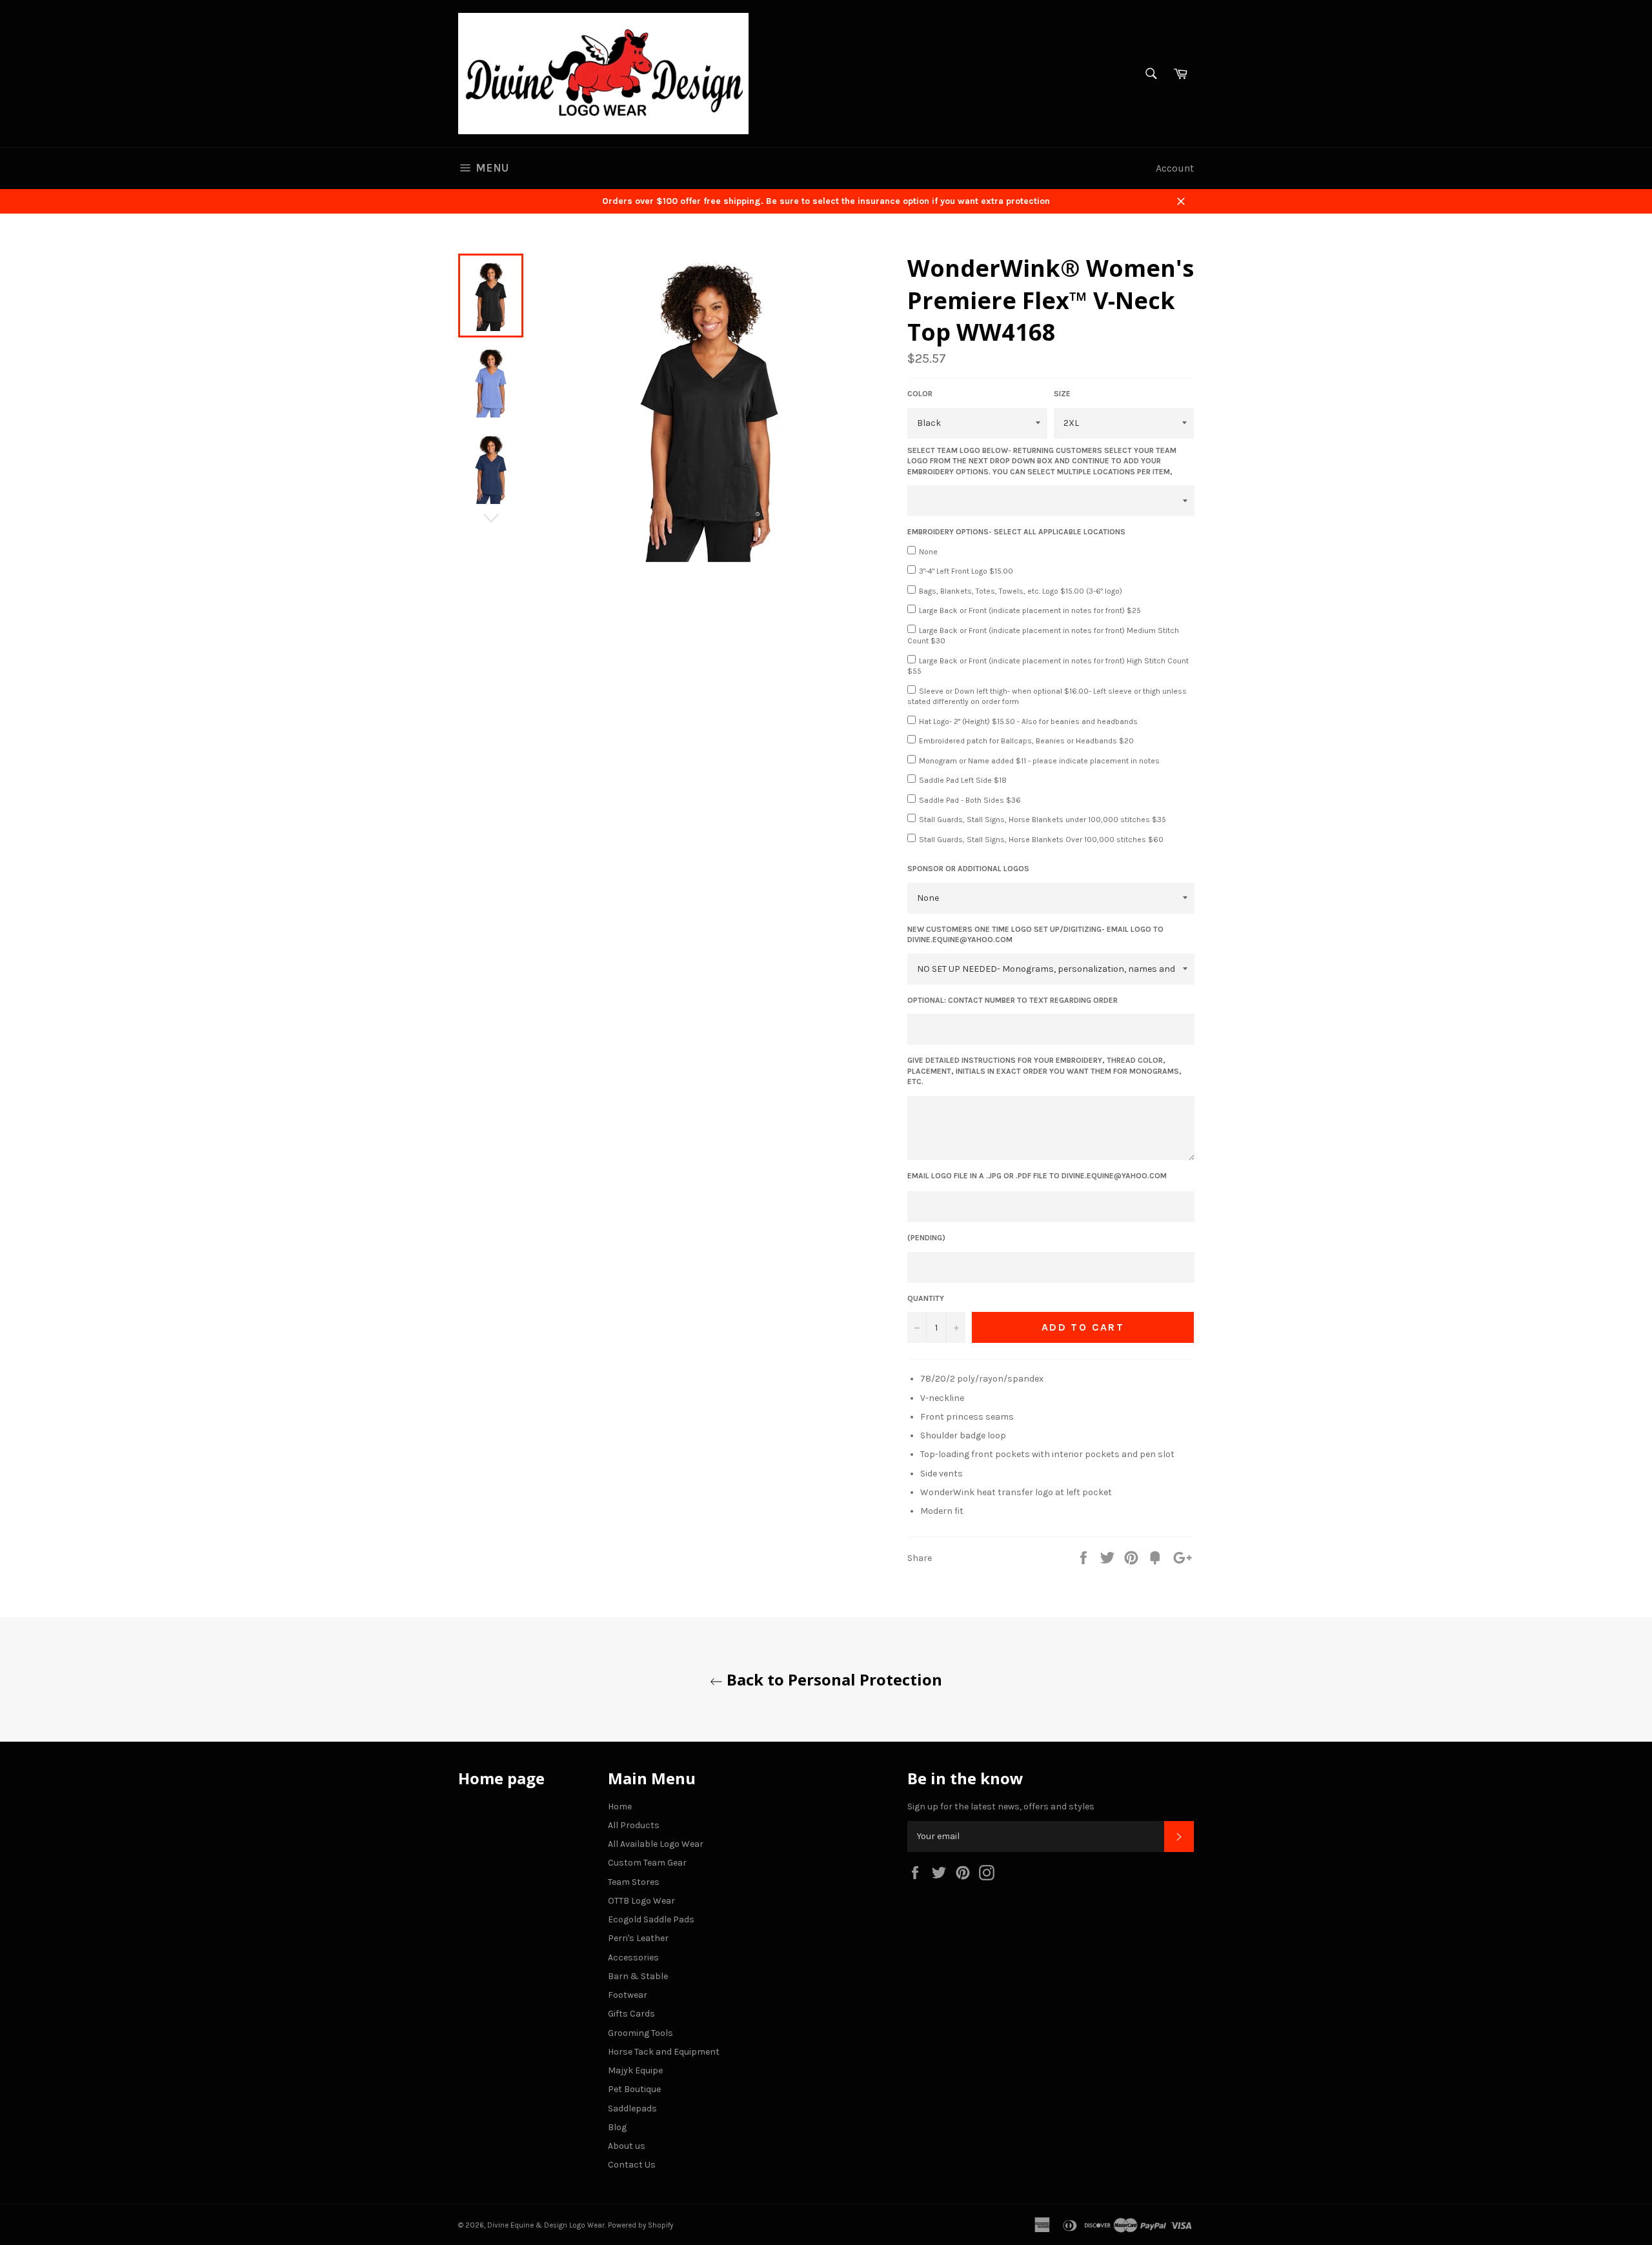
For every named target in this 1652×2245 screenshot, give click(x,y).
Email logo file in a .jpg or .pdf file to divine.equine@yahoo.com (1037, 1176)
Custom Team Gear (647, 1863)
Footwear (628, 1995)
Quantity (926, 1298)
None (928, 552)
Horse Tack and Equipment (664, 2052)
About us (627, 2146)
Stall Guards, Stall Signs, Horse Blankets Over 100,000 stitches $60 (1041, 840)
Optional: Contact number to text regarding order (1012, 1000)
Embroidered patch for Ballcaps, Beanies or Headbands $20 (1026, 741)
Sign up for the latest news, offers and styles (1001, 1807)
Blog (617, 2127)
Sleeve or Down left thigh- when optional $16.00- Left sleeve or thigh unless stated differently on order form (1047, 697)
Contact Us (632, 2165)
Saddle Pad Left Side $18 (963, 780)
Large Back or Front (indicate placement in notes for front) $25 (1030, 610)
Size (1062, 394)
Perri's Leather (638, 1938)
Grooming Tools (640, 2033)
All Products (634, 1825)
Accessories (633, 1958)
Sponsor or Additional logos (968, 869)
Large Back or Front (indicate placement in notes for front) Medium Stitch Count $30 (1043, 636)
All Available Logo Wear (656, 1844)
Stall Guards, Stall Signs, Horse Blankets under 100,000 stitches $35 (1043, 820)
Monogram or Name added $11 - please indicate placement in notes (1039, 761)
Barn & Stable (638, 1976)
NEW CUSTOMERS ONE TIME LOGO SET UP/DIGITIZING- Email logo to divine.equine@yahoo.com (1035, 935)
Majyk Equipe (635, 2070)
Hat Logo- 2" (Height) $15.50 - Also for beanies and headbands (1028, 721)
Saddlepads (632, 2109)
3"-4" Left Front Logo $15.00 (966, 571)
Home (620, 1807)
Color (920, 394)
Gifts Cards (631, 2014)
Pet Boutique (634, 2089)
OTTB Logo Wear (641, 1901)
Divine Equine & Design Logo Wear (546, 2225)
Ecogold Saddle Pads (651, 1919)
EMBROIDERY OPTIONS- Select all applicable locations (1016, 532)
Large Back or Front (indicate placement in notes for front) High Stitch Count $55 (1048, 666)
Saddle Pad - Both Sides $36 (970, 800)
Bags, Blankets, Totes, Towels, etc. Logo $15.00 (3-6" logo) (1021, 591)
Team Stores (634, 1882)
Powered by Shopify (640, 2225)
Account (1175, 168)
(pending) (926, 1238)
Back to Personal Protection (832, 1679)
